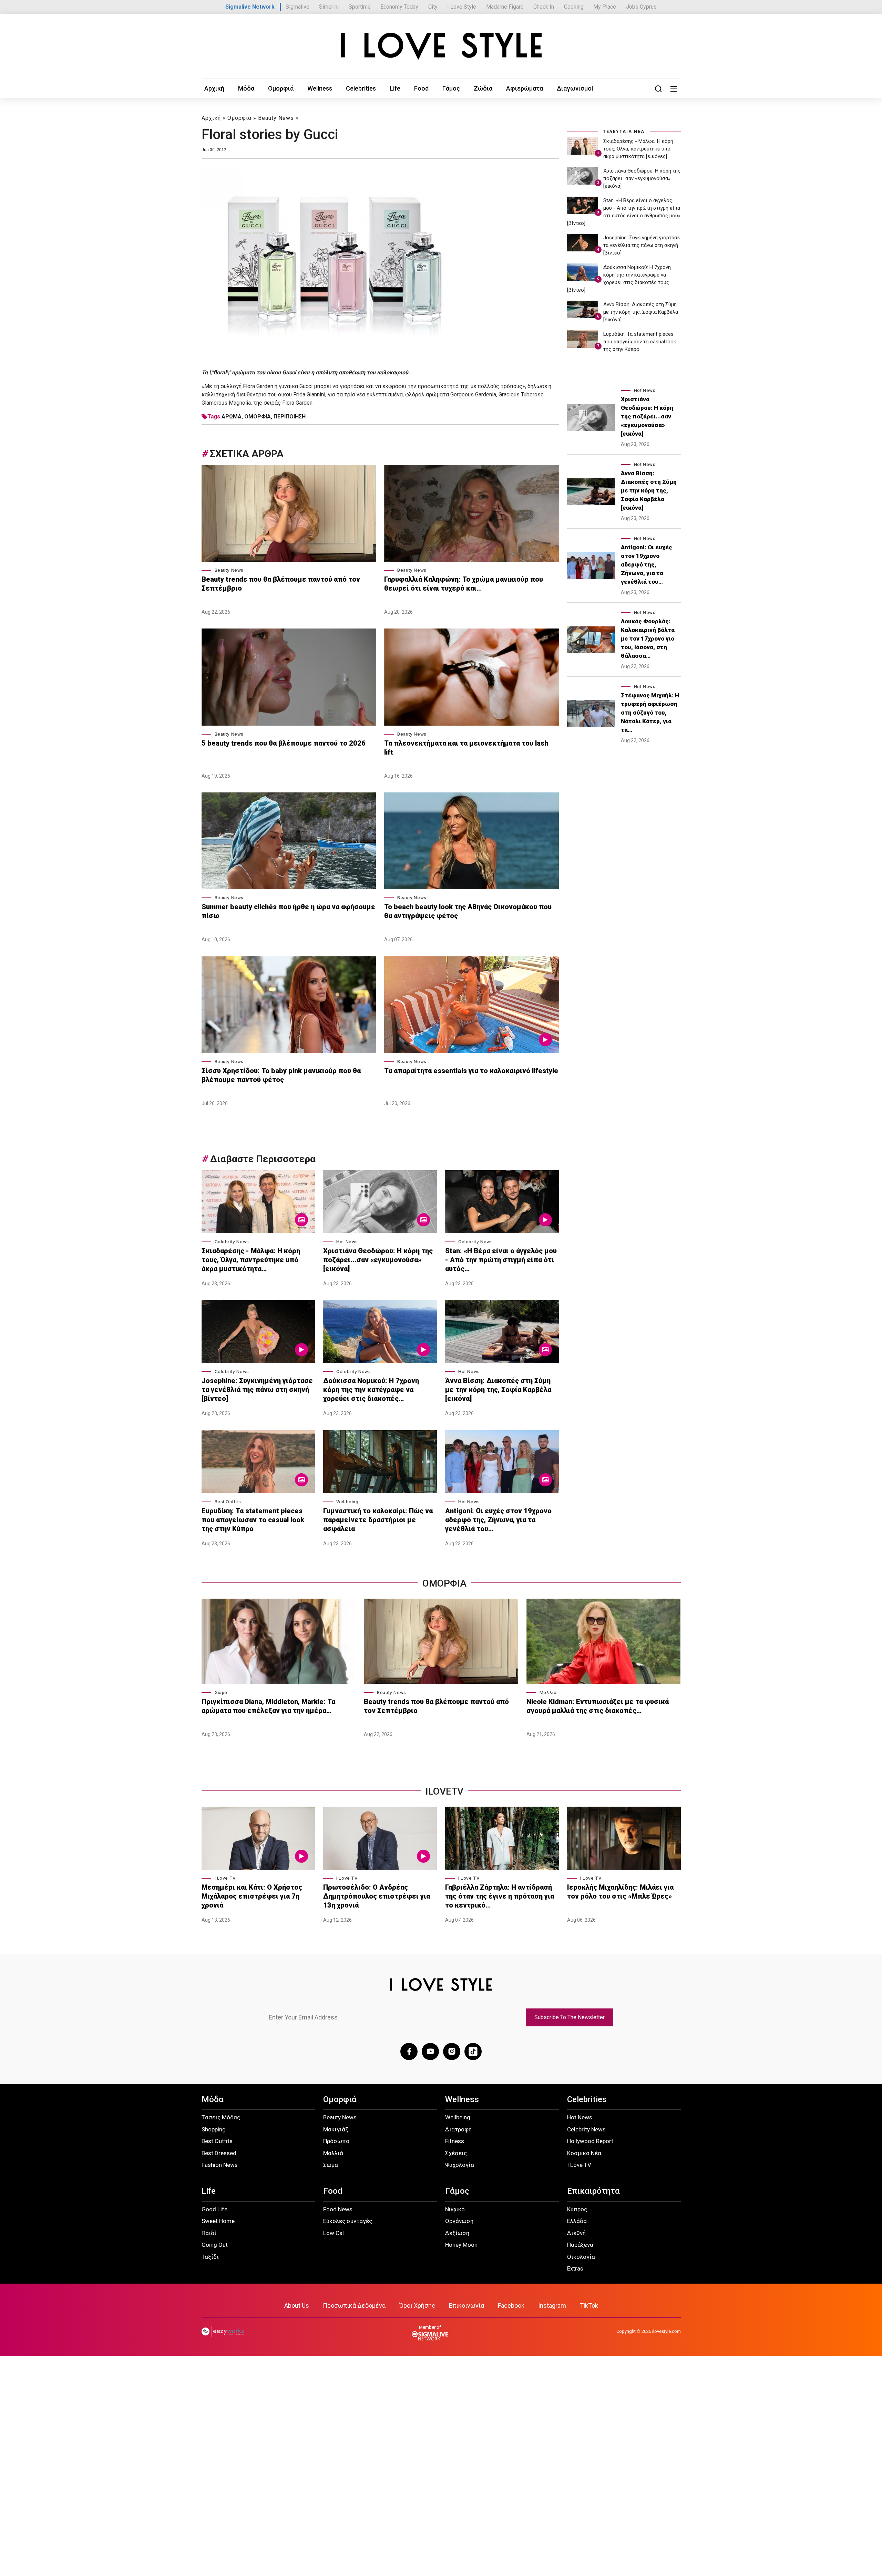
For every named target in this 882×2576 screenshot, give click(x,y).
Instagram (552, 2305)
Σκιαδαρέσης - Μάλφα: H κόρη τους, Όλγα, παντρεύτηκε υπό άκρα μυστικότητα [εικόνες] (638, 149)
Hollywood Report (590, 2141)
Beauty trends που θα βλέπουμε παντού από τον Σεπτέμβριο (281, 584)
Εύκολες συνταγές (348, 2221)
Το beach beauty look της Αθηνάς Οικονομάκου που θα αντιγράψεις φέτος (468, 911)
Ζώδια (483, 88)
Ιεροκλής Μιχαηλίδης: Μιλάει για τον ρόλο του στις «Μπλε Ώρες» (620, 1892)
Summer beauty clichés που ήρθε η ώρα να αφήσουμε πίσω (288, 911)
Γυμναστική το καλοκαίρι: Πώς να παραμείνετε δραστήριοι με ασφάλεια (378, 1520)
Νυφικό (455, 2209)
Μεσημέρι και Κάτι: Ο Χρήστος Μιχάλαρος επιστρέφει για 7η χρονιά (252, 1896)
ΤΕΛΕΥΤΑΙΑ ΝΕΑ (624, 132)
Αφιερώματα (525, 88)
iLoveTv (444, 1791)
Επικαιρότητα (593, 2191)
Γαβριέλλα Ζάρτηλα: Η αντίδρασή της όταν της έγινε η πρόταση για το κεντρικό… (500, 1896)
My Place (605, 7)
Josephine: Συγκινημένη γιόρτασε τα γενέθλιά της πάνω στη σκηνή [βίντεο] (257, 1390)
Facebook (511, 2305)
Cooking (574, 7)
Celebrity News (232, 1242)
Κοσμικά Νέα (584, 2153)
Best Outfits (228, 1502)
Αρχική (214, 88)
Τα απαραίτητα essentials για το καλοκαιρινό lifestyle (471, 1071)
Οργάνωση (459, 2221)
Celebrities (361, 88)
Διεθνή (576, 2233)
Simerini (329, 7)
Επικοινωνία (466, 2305)
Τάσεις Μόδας (221, 2117)
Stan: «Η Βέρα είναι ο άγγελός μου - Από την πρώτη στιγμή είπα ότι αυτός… (501, 1260)
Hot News (347, 1242)
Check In (544, 7)
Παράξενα (580, 2245)
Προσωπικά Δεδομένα (354, 2305)
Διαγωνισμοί (575, 88)
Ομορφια (444, 1583)
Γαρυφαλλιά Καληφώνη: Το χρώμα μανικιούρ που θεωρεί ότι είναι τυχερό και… (464, 584)
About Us (297, 2305)
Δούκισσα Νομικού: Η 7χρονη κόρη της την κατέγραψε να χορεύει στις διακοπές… (371, 1390)
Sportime (360, 7)
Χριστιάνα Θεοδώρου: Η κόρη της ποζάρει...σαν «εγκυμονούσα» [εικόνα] (378, 1260)
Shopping (214, 2129)
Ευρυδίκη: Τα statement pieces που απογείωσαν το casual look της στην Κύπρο (253, 1520)
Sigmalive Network (250, 7)
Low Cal (334, 2233)
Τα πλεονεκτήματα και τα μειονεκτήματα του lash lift (466, 748)
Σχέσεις (456, 2153)
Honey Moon (461, 2245)
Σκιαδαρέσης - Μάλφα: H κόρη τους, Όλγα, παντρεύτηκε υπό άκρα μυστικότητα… (251, 1260)
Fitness (455, 2141)
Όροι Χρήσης (417, 2305)
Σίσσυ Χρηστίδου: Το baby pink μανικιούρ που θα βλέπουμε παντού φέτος (281, 1075)
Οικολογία (581, 2257)
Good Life (214, 2209)
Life (395, 88)
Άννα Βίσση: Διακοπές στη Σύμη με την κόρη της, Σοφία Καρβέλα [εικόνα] (498, 1390)
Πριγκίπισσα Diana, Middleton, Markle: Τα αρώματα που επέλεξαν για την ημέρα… (268, 1706)
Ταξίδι (210, 2257)
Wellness (320, 88)
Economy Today (399, 7)
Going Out (215, 2245)
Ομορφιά (281, 88)
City (433, 7)
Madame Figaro (505, 7)
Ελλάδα (577, 2221)
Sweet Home (218, 2221)
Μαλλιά (548, 1692)
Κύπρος (577, 2209)
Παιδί (209, 2233)
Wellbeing (347, 1502)
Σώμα (221, 1692)
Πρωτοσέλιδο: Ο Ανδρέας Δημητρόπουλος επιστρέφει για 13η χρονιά (377, 1896)
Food (421, 88)
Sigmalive (298, 7)
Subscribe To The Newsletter (570, 2017)
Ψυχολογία (460, 2165)
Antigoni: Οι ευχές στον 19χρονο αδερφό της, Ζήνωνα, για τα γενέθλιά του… (498, 1520)
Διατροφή (458, 2129)
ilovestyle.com (666, 2331)
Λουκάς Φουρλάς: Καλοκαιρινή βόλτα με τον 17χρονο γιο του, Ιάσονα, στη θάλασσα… (648, 638)
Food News (338, 2209)
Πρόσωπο (336, 2141)
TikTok (589, 2305)
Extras (575, 2268)
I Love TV (225, 1878)
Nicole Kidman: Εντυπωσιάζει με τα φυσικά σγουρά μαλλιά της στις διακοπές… (598, 1706)
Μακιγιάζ (336, 2129)
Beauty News (276, 118)
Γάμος (451, 88)
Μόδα (246, 88)
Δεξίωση (457, 2233)
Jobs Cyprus (641, 7)
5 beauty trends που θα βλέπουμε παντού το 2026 (284, 743)
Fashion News (220, 2165)
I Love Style (462, 7)
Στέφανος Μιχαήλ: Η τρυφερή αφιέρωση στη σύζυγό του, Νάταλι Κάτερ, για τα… (650, 713)
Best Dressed (219, 2153)
